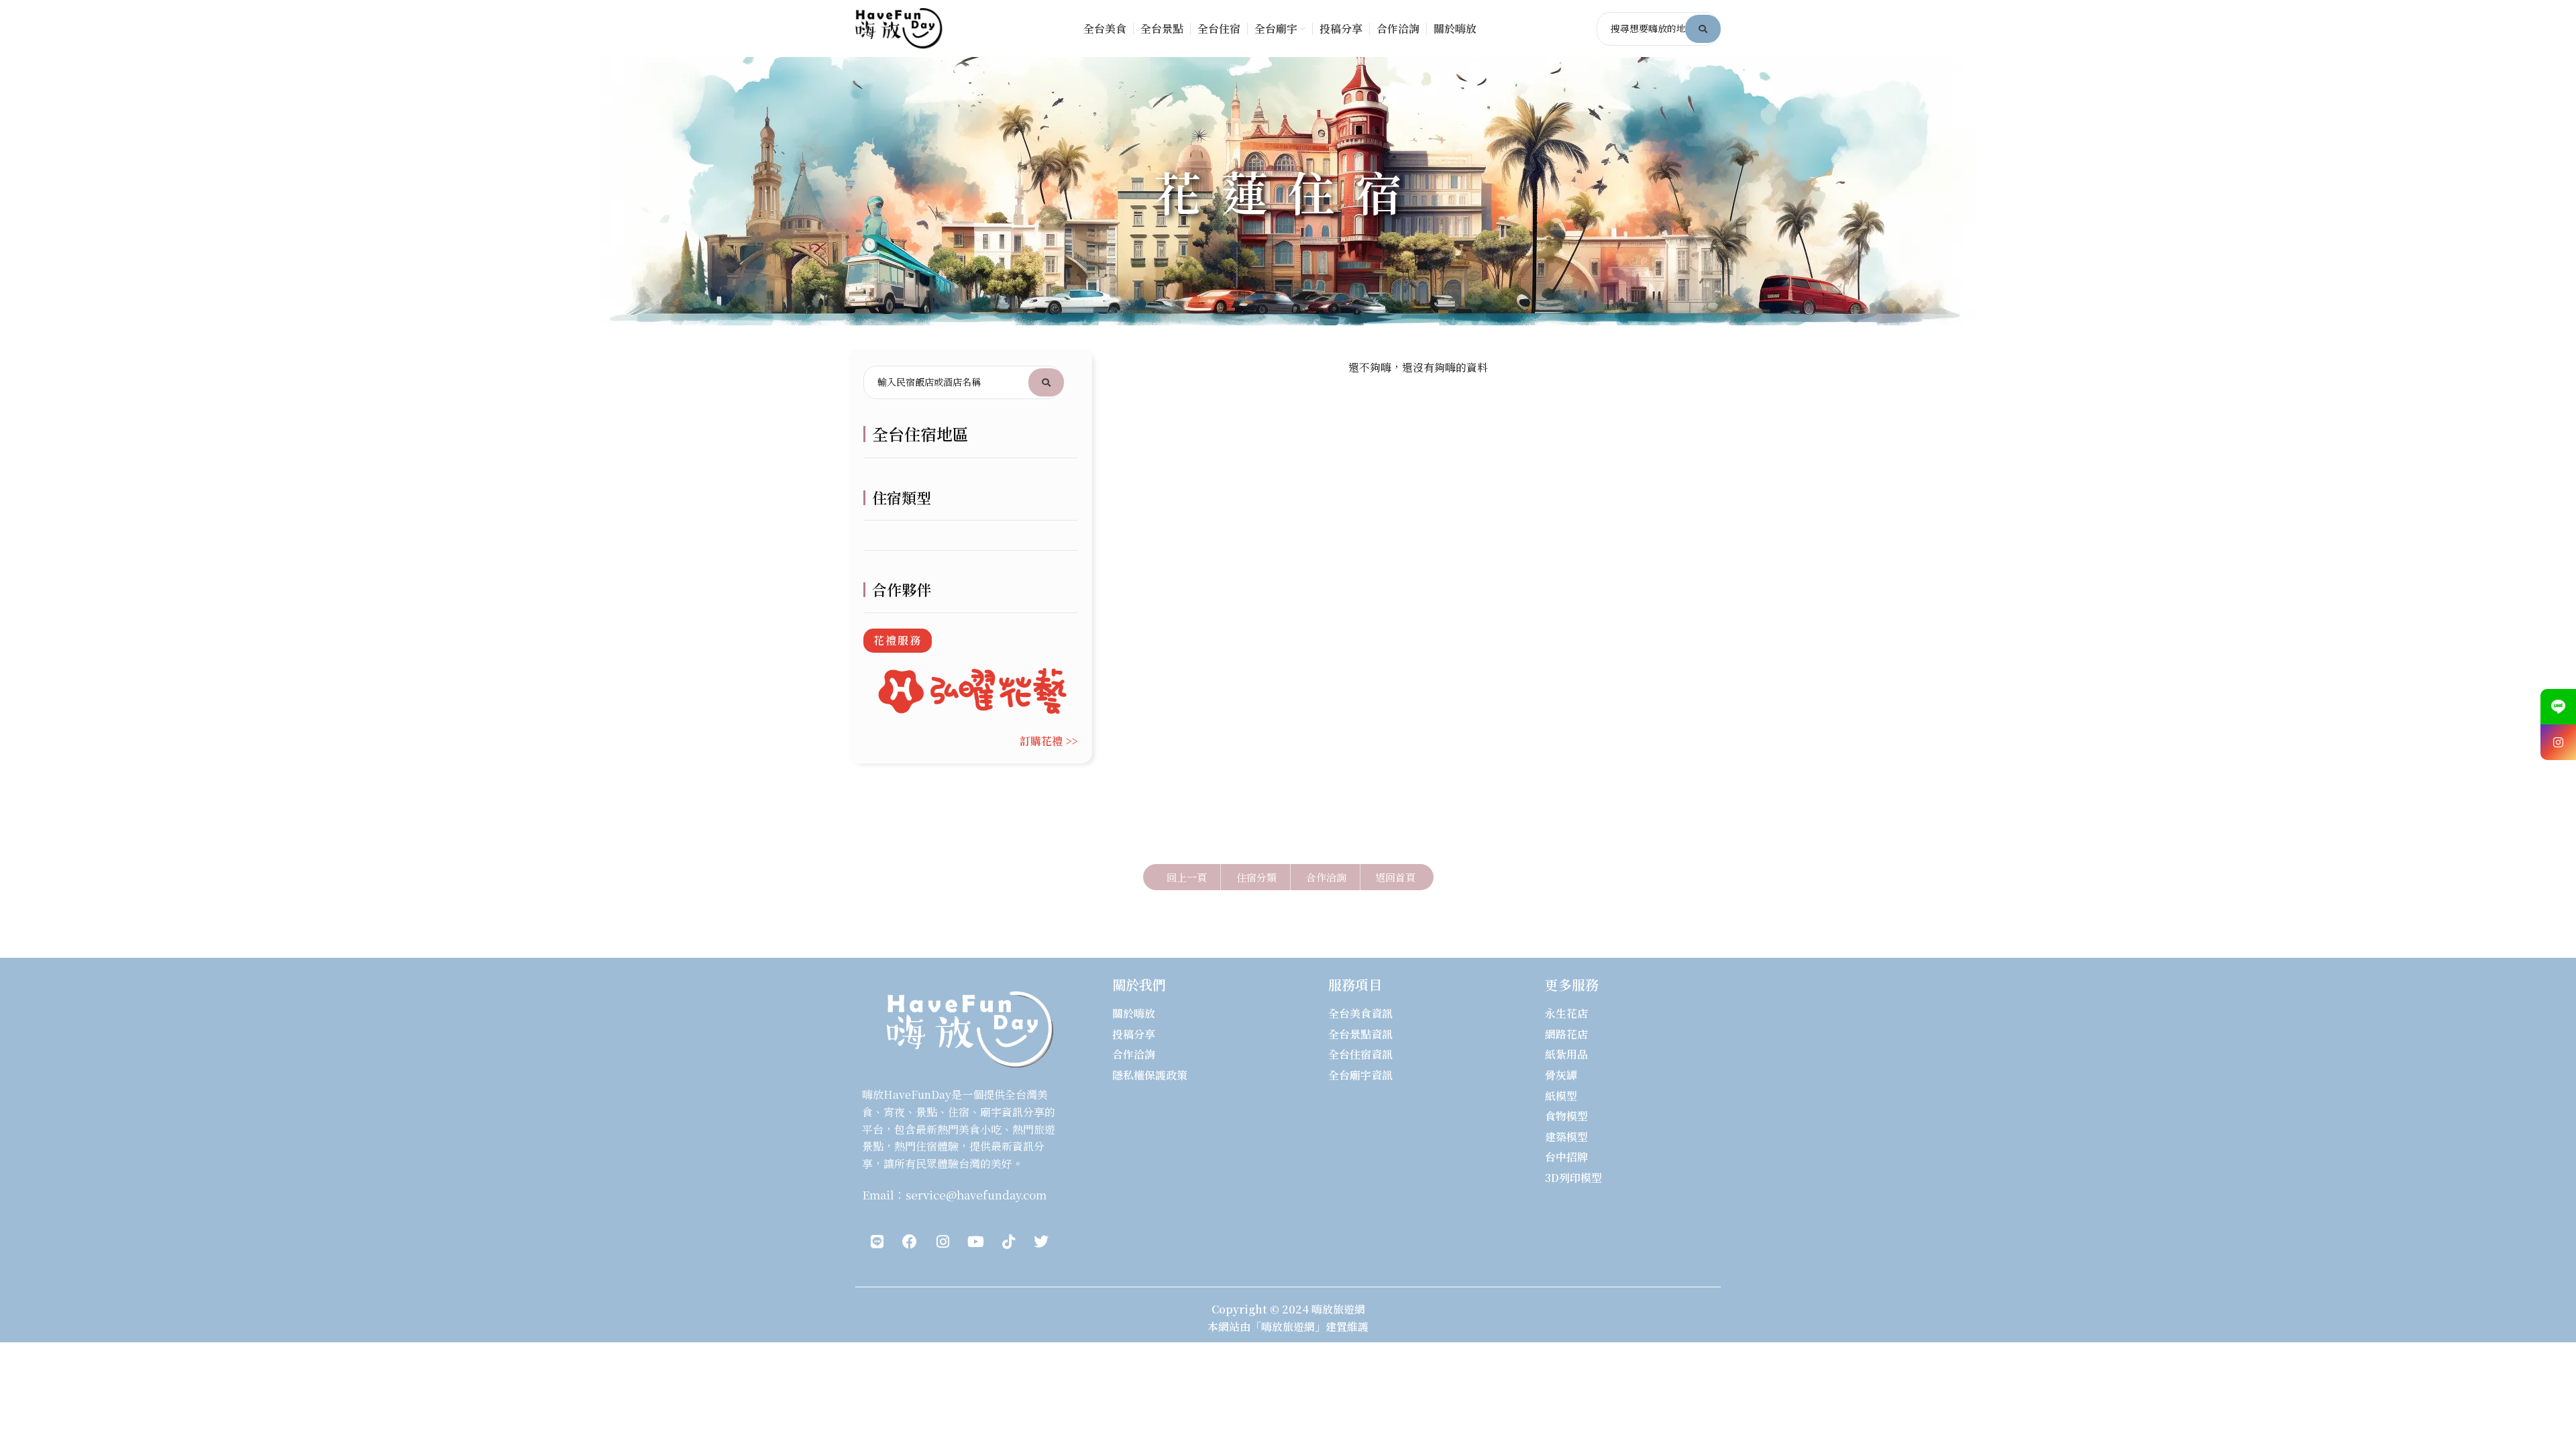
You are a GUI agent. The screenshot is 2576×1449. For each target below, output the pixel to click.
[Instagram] (943, 1242)
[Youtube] (975, 1242)
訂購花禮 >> (1049, 741)
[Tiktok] (1008, 1242)
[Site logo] (899, 27)
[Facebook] (910, 1242)
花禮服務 (898, 640)
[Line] (877, 1242)
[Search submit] (1703, 29)
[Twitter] (1041, 1242)
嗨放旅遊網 (1338, 1309)
